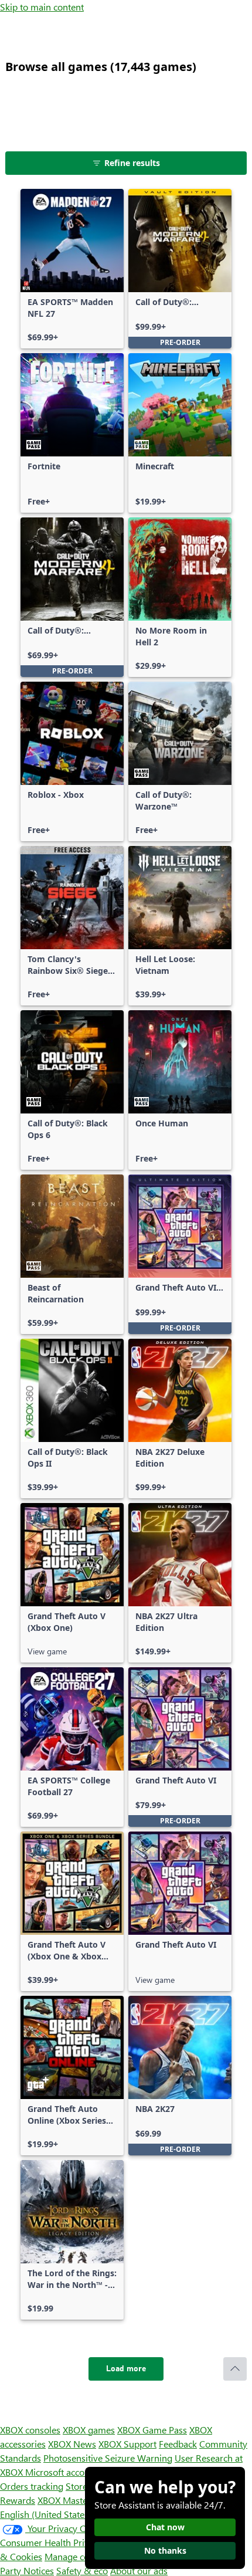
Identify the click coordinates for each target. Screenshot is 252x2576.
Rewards (18, 2500)
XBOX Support (127, 2444)
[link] (72, 269)
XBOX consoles (30, 2430)
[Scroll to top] (235, 2369)
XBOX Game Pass (152, 2430)
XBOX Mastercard (73, 2500)
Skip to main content (42, 7)
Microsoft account (62, 2472)
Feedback (178, 2444)
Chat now (165, 2527)
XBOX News (72, 2444)
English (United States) (46, 2514)
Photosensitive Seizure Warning (108, 2458)
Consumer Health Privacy (51, 2542)
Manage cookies (77, 2556)
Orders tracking (32, 2486)
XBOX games (89, 2430)
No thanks (165, 2550)
